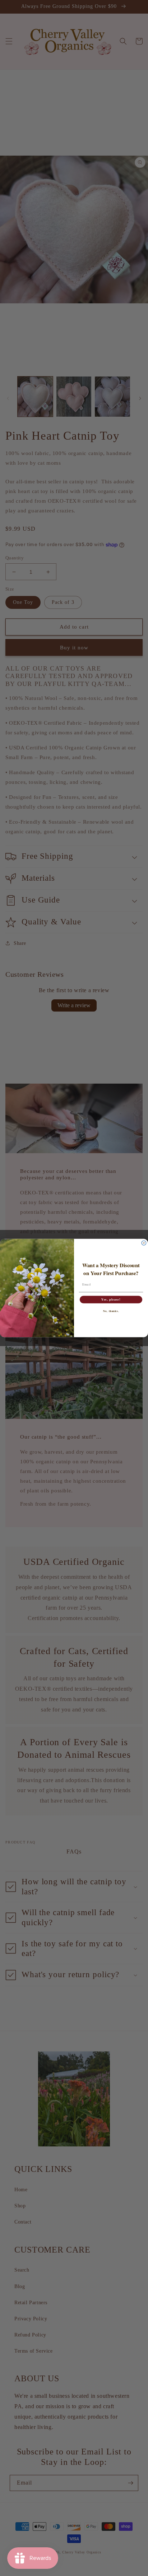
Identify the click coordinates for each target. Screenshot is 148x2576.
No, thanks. (111, 1311)
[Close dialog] (144, 1243)
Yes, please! (111, 1299)
